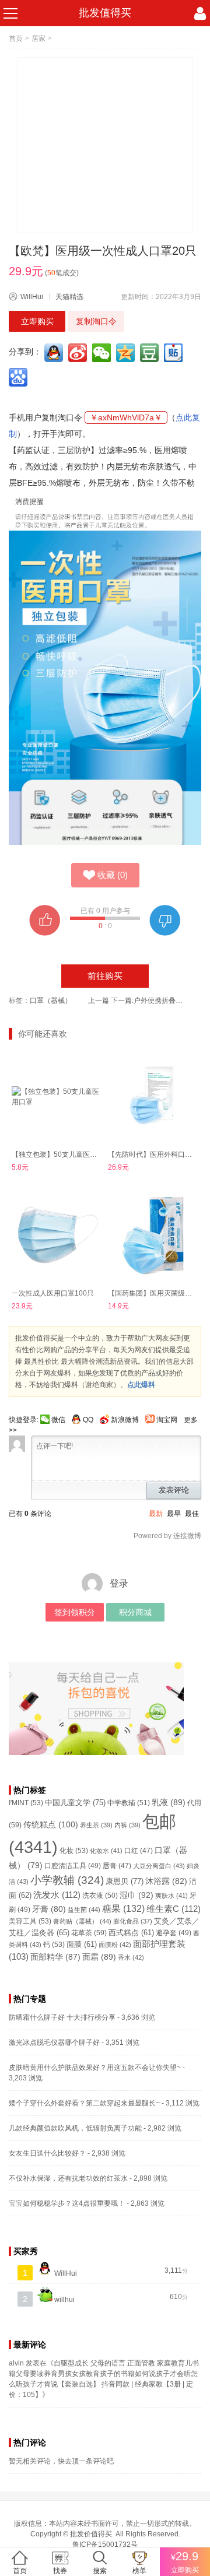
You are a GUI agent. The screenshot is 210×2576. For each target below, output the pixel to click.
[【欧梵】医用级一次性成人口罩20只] (105, 145)
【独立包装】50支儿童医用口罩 (61, 1154)
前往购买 (105, 976)
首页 (16, 38)
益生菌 (84, 1910)
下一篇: (148, 1001)
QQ (88, 1420)
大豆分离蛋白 (159, 1866)
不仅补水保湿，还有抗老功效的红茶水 (68, 2178)
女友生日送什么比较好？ (47, 2153)
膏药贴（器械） (82, 1921)
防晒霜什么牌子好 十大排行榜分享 (62, 2017)
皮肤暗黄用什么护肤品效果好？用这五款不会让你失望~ (95, 2068)
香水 (131, 1957)
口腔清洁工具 (73, 1866)
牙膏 (49, 1909)
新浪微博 (125, 1420)
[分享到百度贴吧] (174, 353)
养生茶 (96, 1825)
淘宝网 (167, 1420)
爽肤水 (171, 1896)
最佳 (192, 1514)
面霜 (99, 1957)
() (113, 875)
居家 (38, 38)
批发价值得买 (91, 2534)
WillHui (32, 297)
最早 (174, 1514)
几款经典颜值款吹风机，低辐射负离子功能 (75, 2128)
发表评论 (174, 1490)
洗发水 (57, 1895)
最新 (156, 1514)
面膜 (82, 1945)
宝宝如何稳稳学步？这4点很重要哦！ (67, 2203)
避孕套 (174, 1933)
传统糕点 (51, 1824)
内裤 (127, 1825)
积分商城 (135, 1612)
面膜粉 (115, 1945)
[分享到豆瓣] (150, 353)
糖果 (123, 1909)
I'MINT (26, 1803)
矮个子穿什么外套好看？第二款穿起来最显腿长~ (84, 2103)
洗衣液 (100, 1896)
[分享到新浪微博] (79, 353)
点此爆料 (141, 1385)
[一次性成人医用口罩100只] (57, 1235)
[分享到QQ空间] (127, 353)
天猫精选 (69, 297)
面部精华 (55, 1957)
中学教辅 (129, 1803)
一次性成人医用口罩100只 (53, 1293)
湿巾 (136, 1895)
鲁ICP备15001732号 (105, 2545)
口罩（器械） (51, 1001)
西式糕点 (131, 1933)
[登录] (200, 13)
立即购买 (37, 321)
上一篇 (99, 1001)
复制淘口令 (96, 321)
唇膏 (117, 1866)
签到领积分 (75, 1612)
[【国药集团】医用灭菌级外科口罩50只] (153, 1235)
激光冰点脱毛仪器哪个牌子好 (54, 2042)
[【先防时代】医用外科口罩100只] (153, 1096)
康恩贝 (125, 1881)
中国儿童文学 (75, 1803)
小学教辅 (67, 1880)
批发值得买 (105, 13)
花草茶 (89, 1933)
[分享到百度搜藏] (19, 377)
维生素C (174, 1909)
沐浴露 (166, 1881)
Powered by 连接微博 (167, 1536)
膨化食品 (133, 1921)
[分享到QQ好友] (55, 353)
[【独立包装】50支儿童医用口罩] (57, 1096)
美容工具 (30, 1921)
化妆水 (106, 1851)
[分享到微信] (103, 353)
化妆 (74, 1851)
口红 (139, 1851)
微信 (58, 1420)
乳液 (169, 1802)
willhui (64, 2300)
